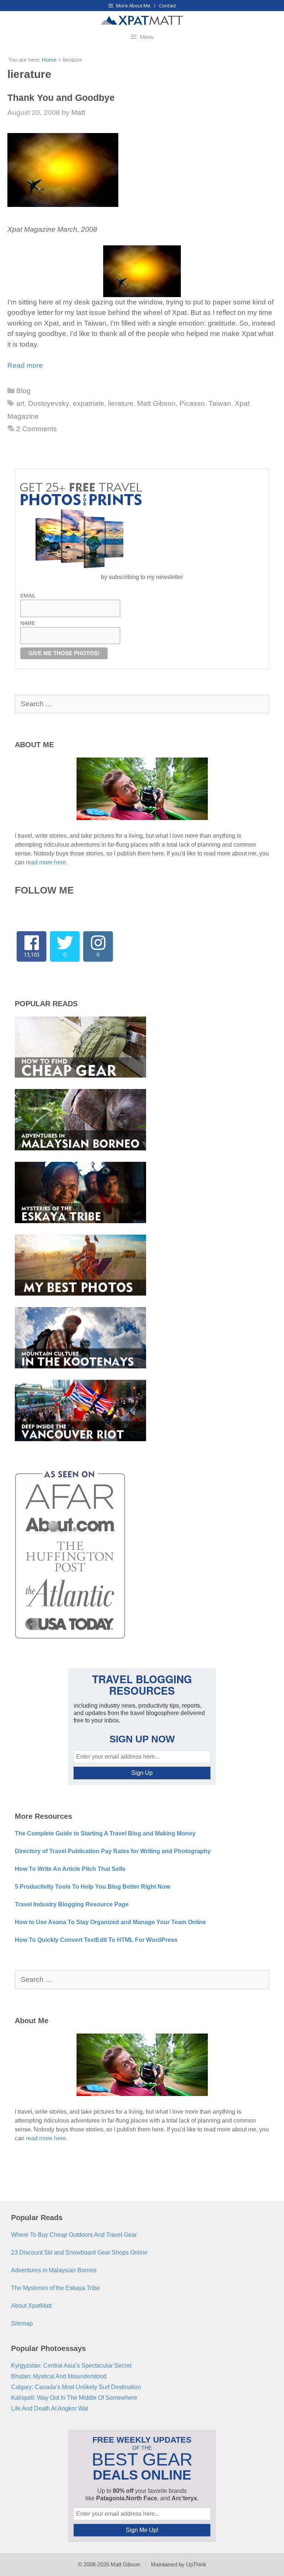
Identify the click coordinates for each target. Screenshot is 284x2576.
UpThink (196, 2564)
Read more (25, 365)
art (20, 403)
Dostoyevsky (49, 403)
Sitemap (22, 2323)
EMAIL (28, 596)
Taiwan (220, 403)
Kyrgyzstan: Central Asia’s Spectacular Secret (71, 2366)
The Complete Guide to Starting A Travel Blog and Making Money (105, 1833)
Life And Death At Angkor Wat (50, 2408)
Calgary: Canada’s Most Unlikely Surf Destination (76, 2387)
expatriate (89, 403)
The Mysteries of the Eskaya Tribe (55, 2288)
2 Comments (37, 429)
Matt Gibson (156, 403)
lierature (121, 403)
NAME (28, 623)
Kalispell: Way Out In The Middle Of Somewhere (74, 2398)
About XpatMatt (31, 2306)
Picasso (192, 403)
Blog (23, 391)
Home (49, 60)
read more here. (47, 862)
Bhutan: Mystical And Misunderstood (59, 2376)
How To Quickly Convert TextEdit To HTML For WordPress (96, 1940)
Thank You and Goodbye (61, 98)
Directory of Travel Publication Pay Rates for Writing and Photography (113, 1851)
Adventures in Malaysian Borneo (54, 2270)
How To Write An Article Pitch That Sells (70, 1869)
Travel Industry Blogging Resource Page (72, 1904)
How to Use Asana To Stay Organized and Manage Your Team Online (110, 1922)
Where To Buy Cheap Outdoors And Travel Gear (74, 2235)
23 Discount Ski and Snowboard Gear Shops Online (79, 2252)
